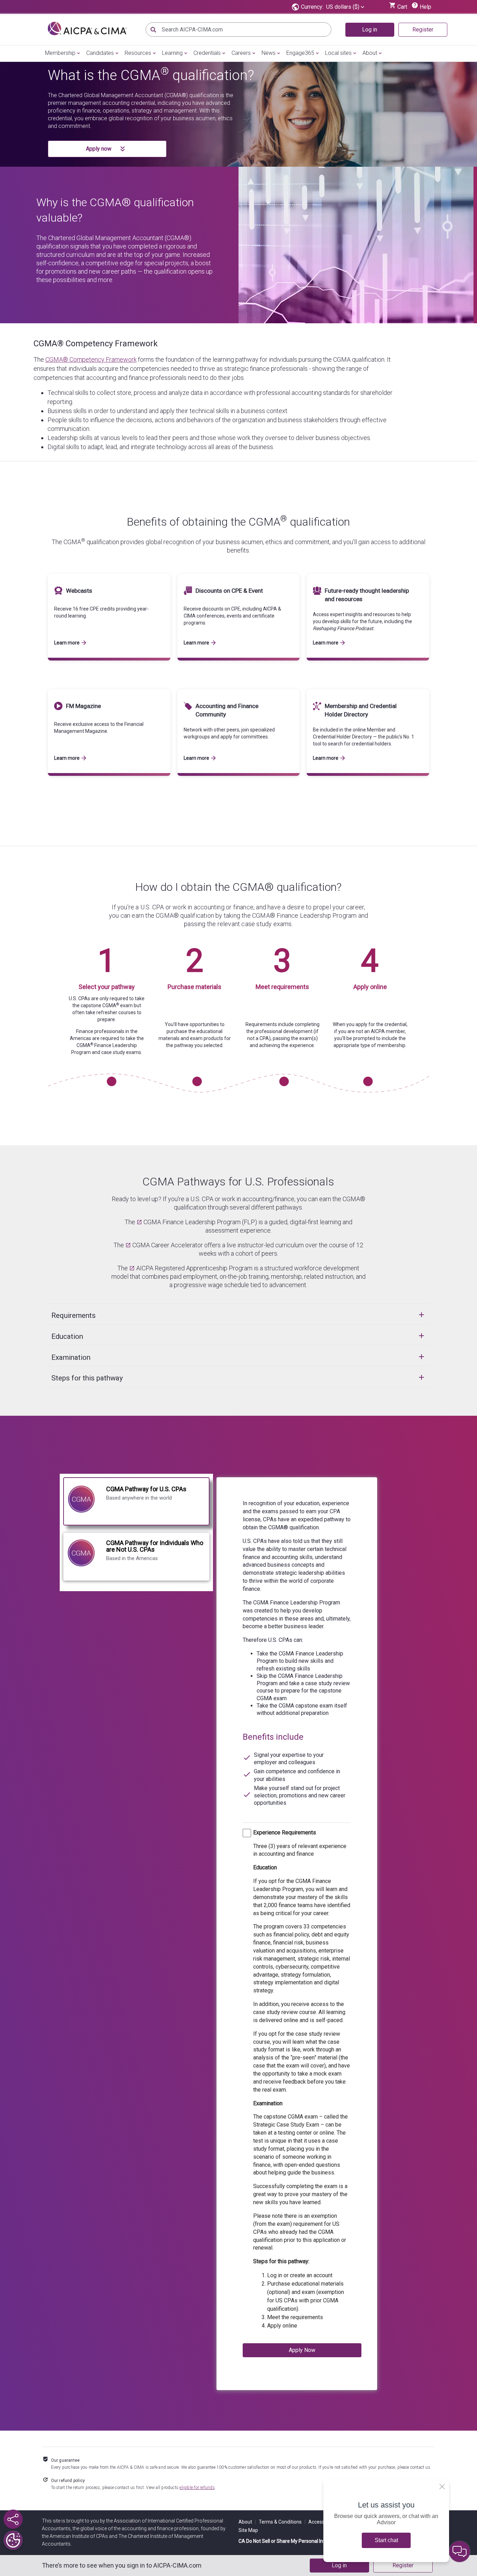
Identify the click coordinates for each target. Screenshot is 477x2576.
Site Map (248, 2530)
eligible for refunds (197, 2488)
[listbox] (345, 7)
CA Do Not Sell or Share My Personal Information (292, 2541)
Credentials (207, 53)
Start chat (386, 2540)
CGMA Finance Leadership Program (192, 1222)
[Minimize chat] (460, 2552)
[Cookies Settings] (13, 2540)
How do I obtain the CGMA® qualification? (238, 887)
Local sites (338, 53)
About (370, 53)
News (269, 53)
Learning (172, 53)
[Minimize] (442, 2487)
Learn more (67, 643)
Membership (60, 53)
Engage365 (300, 53)
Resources (138, 53)
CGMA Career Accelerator (168, 1245)
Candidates (100, 53)
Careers (241, 53)
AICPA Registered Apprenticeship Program (194, 1268)
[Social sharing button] (13, 2519)
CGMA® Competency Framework (96, 344)
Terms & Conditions (282, 2522)
